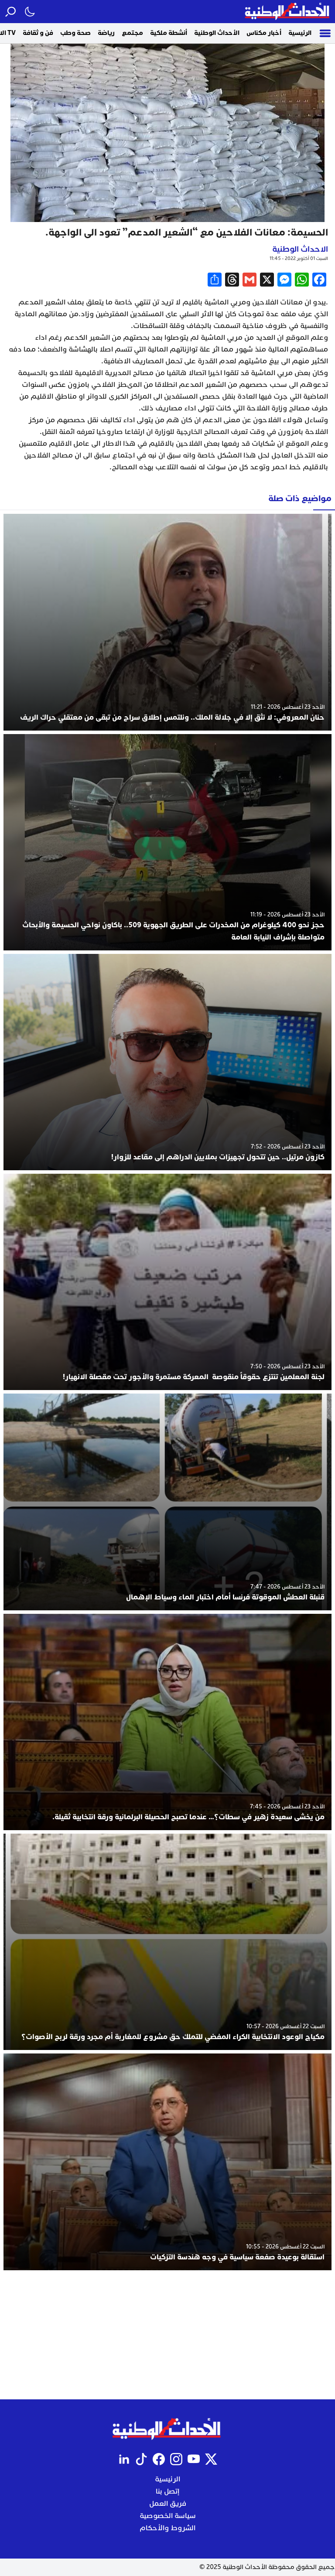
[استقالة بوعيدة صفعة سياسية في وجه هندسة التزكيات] (167, 2162)
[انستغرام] (176, 2459)
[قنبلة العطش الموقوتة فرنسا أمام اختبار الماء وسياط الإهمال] (167, 1502)
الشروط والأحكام (167, 2528)
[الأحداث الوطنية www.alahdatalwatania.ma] (288, 12)
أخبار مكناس (264, 33)
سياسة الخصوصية (168, 2516)
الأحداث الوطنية (217, 33)
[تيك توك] (141, 2459)
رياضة (106, 33)
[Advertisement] (167, 2335)
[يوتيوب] (194, 2459)
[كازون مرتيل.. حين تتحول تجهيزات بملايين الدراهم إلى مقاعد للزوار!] (167, 1062)
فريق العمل (168, 2504)
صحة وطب (75, 33)
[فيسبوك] (159, 2459)
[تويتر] (211, 2459)
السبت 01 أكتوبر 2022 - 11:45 (299, 258)
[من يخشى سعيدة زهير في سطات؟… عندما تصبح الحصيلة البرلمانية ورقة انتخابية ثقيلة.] (167, 1722)
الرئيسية (300, 33)
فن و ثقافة (38, 33)
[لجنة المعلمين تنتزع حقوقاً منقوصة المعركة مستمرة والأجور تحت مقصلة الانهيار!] (167, 1282)
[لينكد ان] (124, 2459)
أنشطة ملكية (169, 33)
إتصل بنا (167, 2491)
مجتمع (132, 33)
